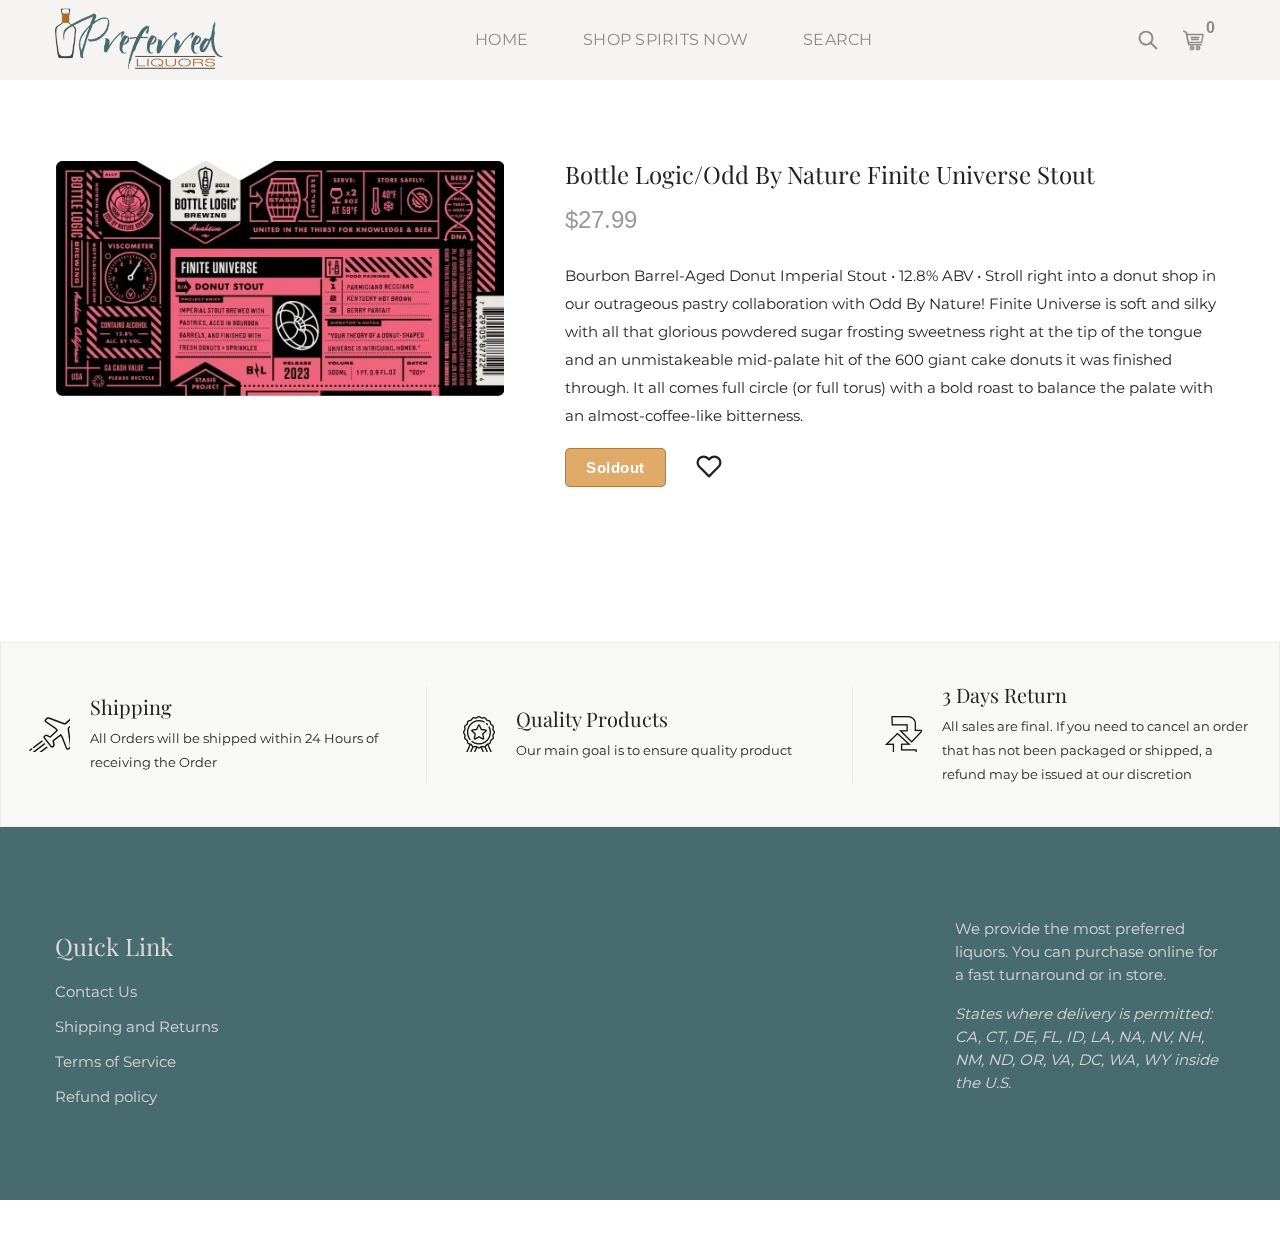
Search (838, 39)
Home (501, 39)
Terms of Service (115, 1061)
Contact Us (96, 991)
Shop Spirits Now (665, 39)
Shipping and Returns (136, 1026)
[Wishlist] (709, 468)
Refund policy (106, 1096)
